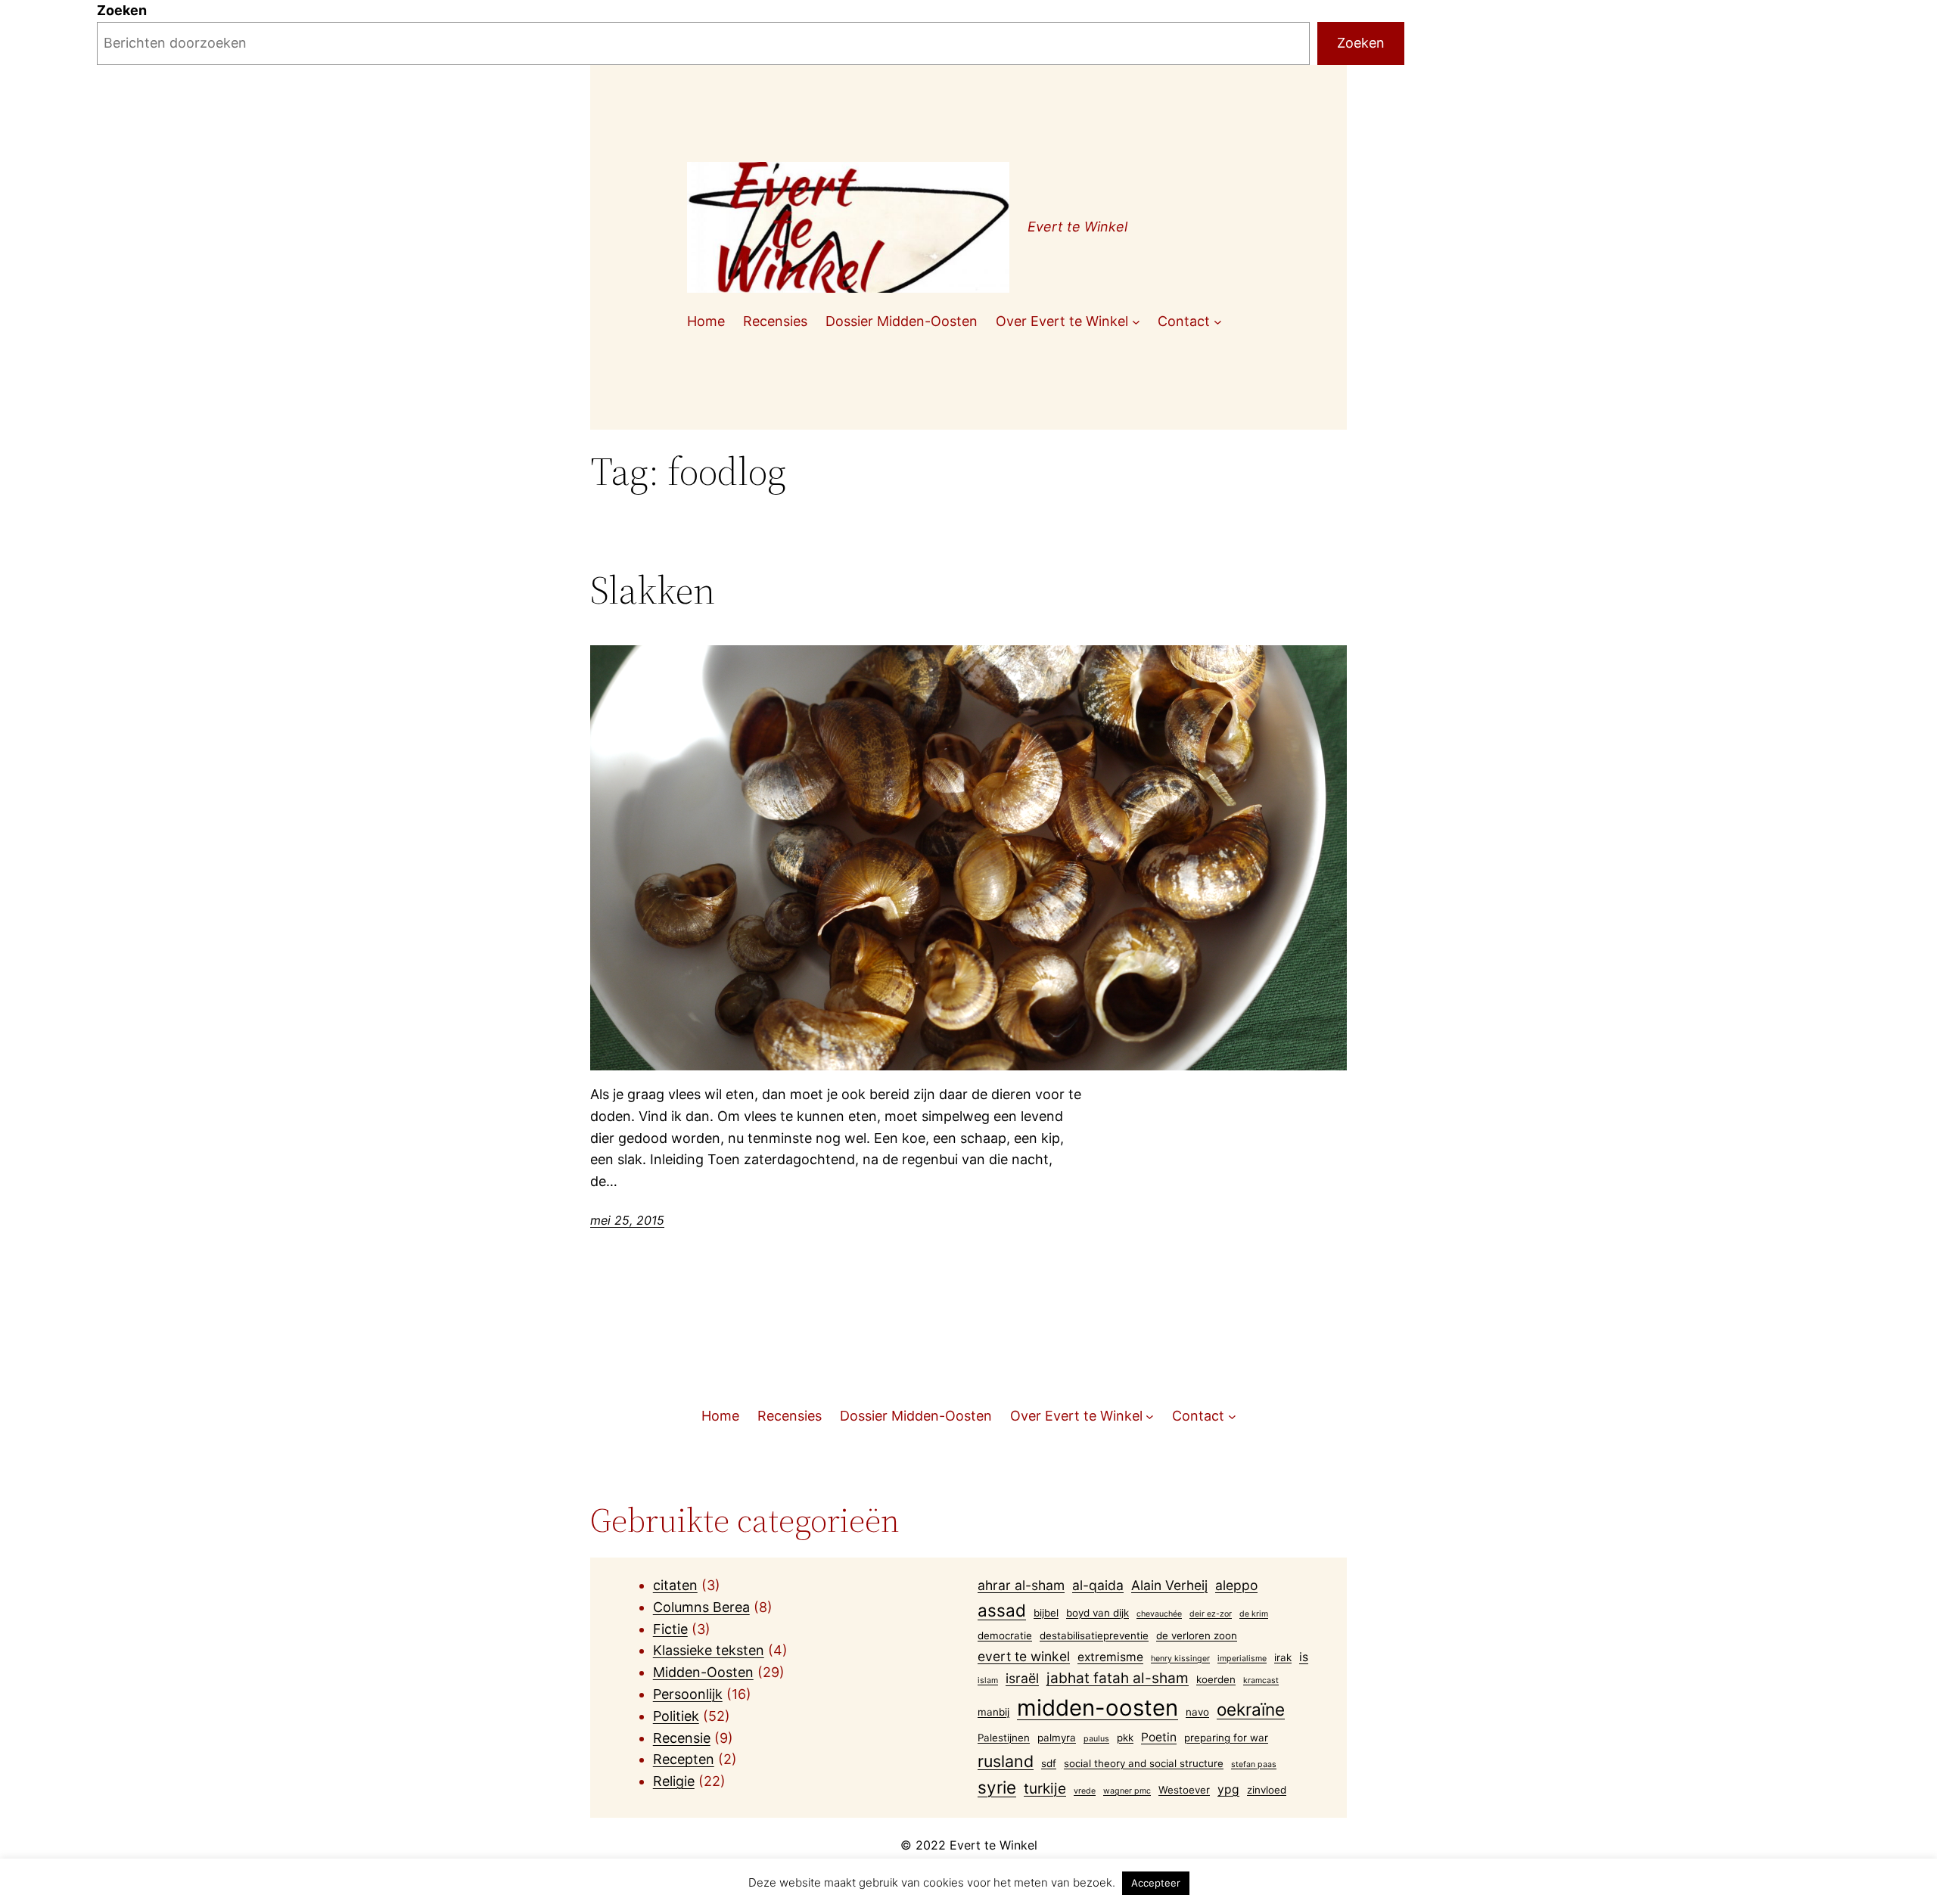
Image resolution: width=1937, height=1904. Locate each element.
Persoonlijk (688, 1694)
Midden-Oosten (703, 1672)
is (1304, 1657)
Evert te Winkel (1077, 227)
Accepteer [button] (1156, 1883)
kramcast (1261, 1680)
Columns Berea (701, 1607)
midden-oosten (1098, 1708)
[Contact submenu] (1218, 322)
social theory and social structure (1144, 1763)
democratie (1005, 1635)
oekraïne (1251, 1709)
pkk (1125, 1738)
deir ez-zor (1211, 1614)
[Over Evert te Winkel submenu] (1136, 322)
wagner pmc (1127, 1791)
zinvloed (1267, 1790)
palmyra (1057, 1738)
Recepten (684, 1759)
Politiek (676, 1716)
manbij (993, 1712)
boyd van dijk (1098, 1613)
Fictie (670, 1629)
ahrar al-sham (1021, 1585)
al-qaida (1098, 1585)
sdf (1049, 1763)
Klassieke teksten (709, 1650)
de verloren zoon (1197, 1635)
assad (1002, 1610)
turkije (1045, 1789)
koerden (1216, 1679)
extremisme (1110, 1657)
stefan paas (1254, 1764)
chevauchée (1159, 1614)
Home (706, 321)
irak (1283, 1657)
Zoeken (122, 10)
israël (1022, 1678)
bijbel (1046, 1613)
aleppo (1236, 1585)
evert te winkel (1024, 1656)
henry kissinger (1180, 1659)
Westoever (1184, 1790)
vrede (1085, 1791)
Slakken (653, 590)
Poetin (1159, 1737)
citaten (675, 1585)
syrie (997, 1787)
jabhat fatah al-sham (1118, 1678)
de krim (1254, 1614)
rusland (1006, 1761)
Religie (674, 1781)
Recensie (682, 1738)
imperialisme (1242, 1659)
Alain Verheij (1169, 1585)
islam (988, 1680)
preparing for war (1226, 1738)
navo (1197, 1712)
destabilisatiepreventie (1094, 1635)
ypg (1228, 1789)
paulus (1096, 1739)
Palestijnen (1004, 1738)
